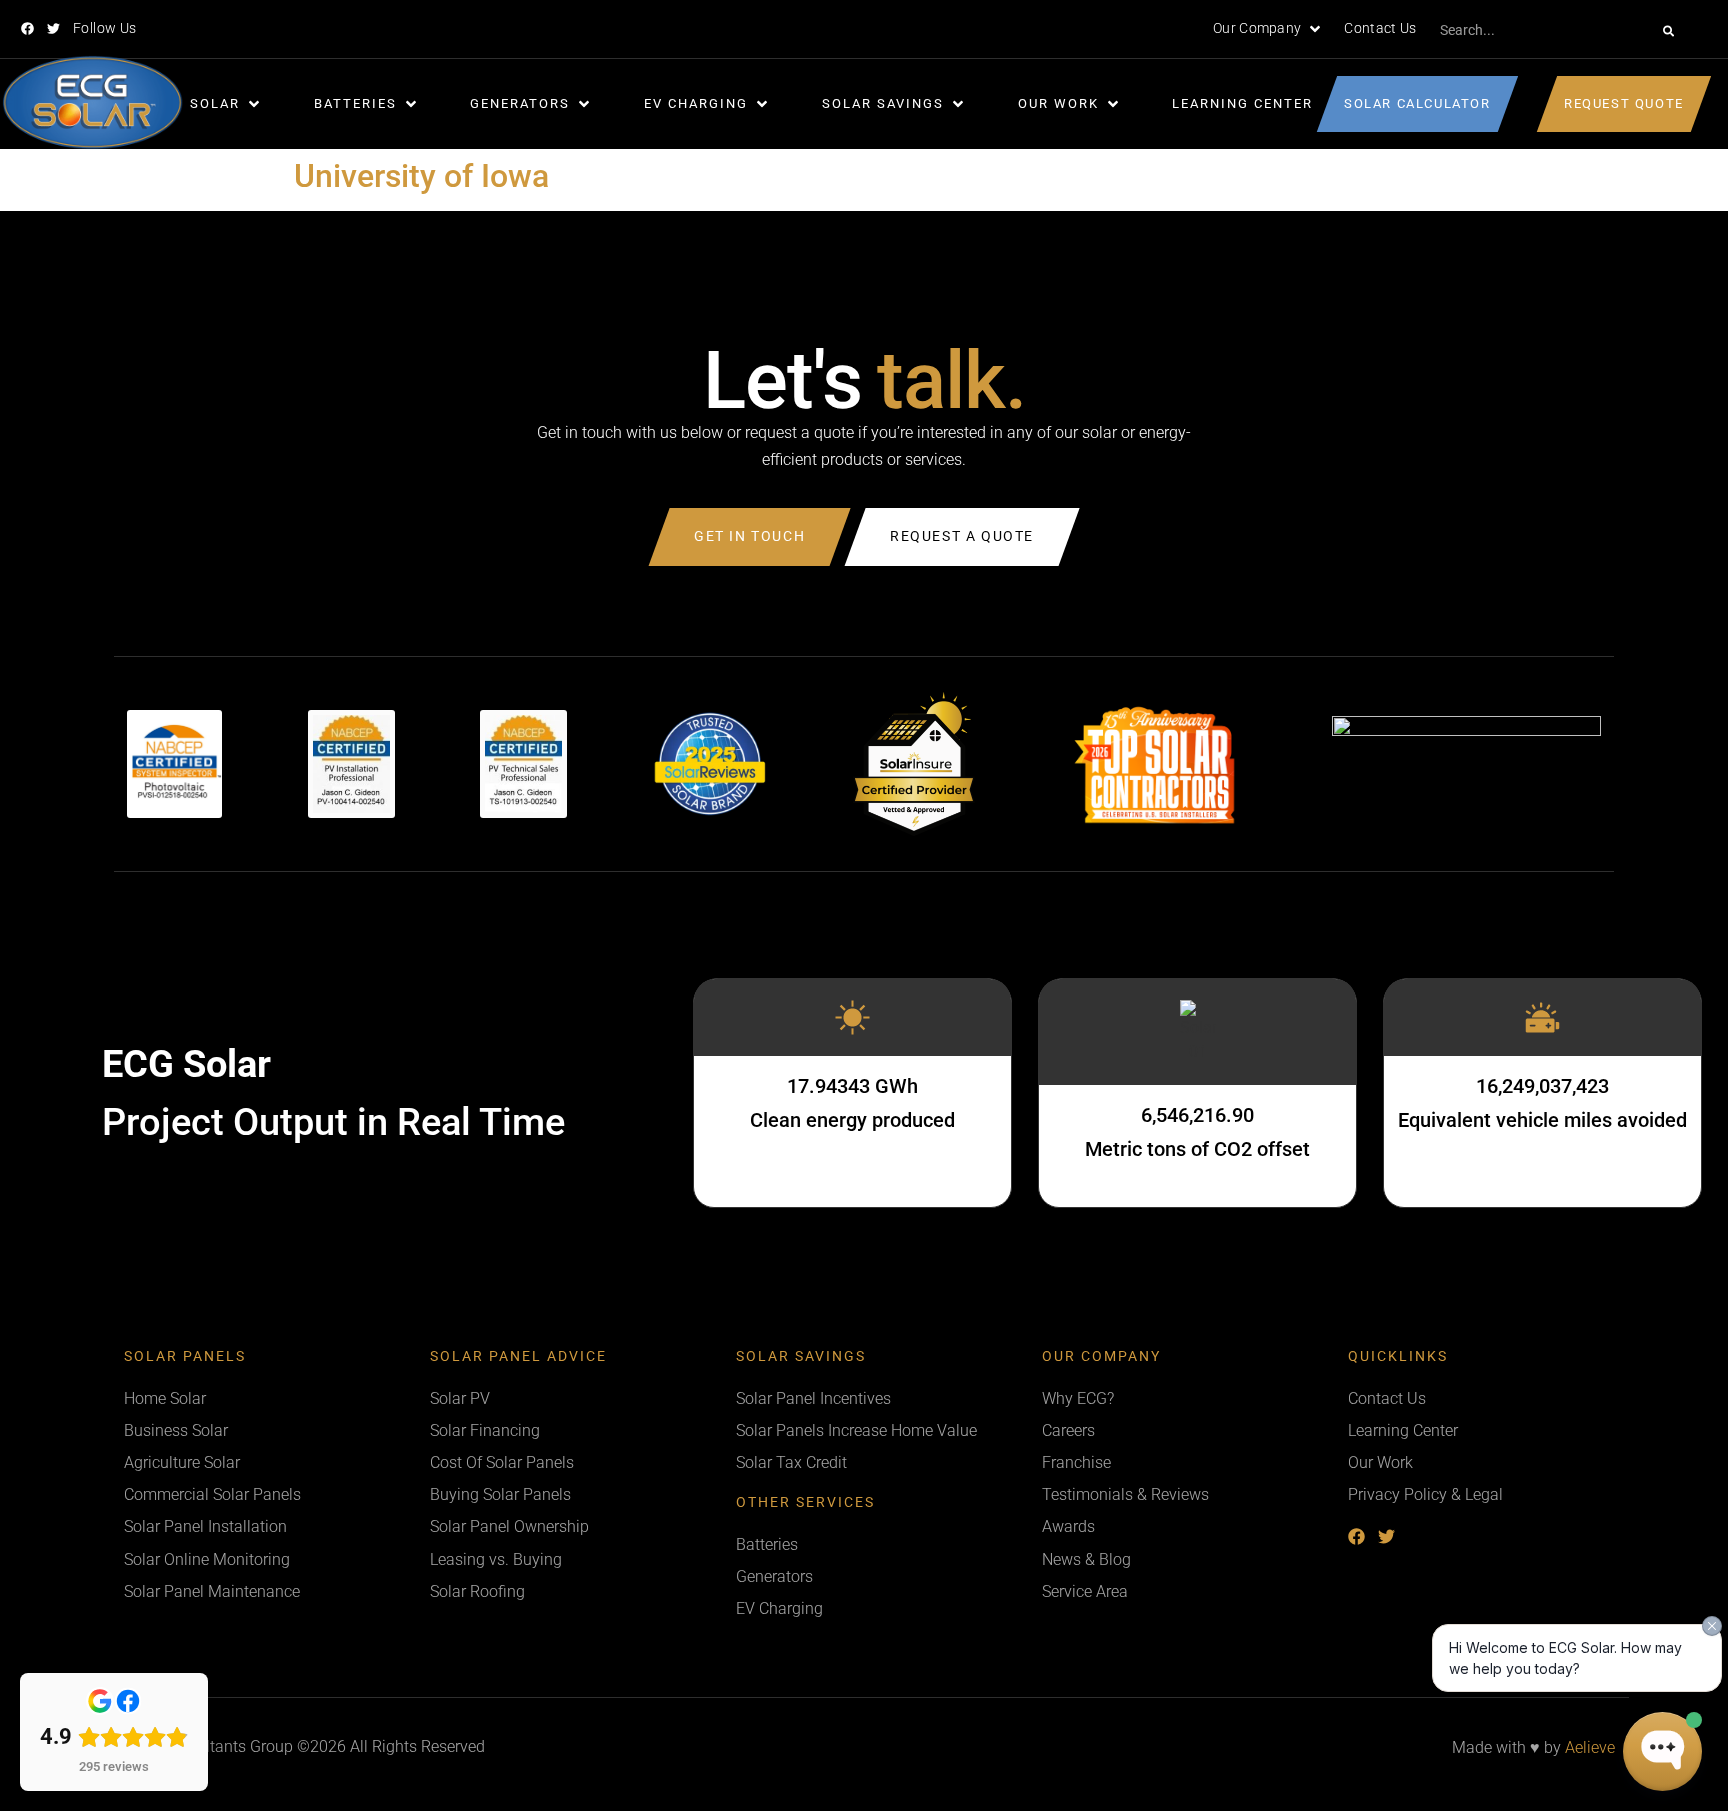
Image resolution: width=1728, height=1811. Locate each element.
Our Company (1101, 1356)
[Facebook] (27, 28)
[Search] (1668, 31)
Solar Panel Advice (518, 1356)
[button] (1268, 29)
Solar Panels (185, 1356)
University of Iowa (421, 176)
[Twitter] (53, 28)
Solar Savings (801, 1356)
